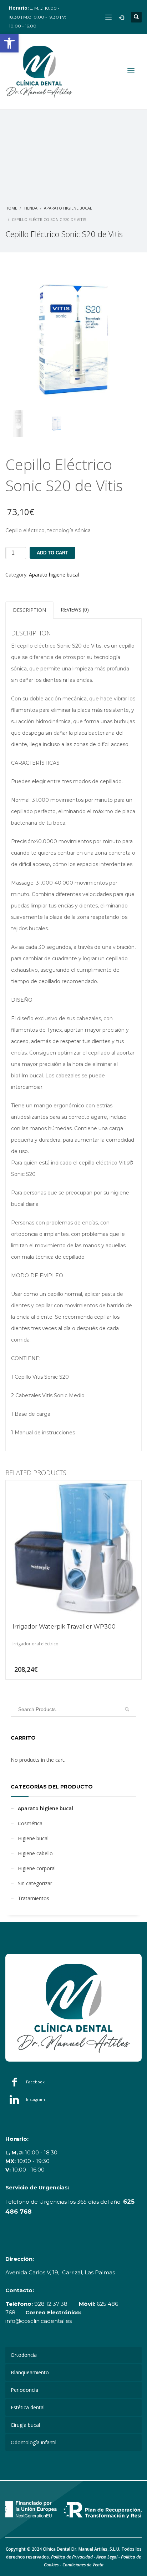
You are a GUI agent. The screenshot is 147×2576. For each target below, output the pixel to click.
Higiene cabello (35, 1853)
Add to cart (52, 553)
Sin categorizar (35, 1883)
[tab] (29, 610)
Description (29, 610)
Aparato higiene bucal (54, 575)
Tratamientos (34, 1898)
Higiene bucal (33, 1838)
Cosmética (30, 1823)
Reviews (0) (75, 610)
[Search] (127, 1709)
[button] (9, 43)
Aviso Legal (107, 2557)
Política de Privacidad (72, 2557)
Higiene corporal (37, 1868)
